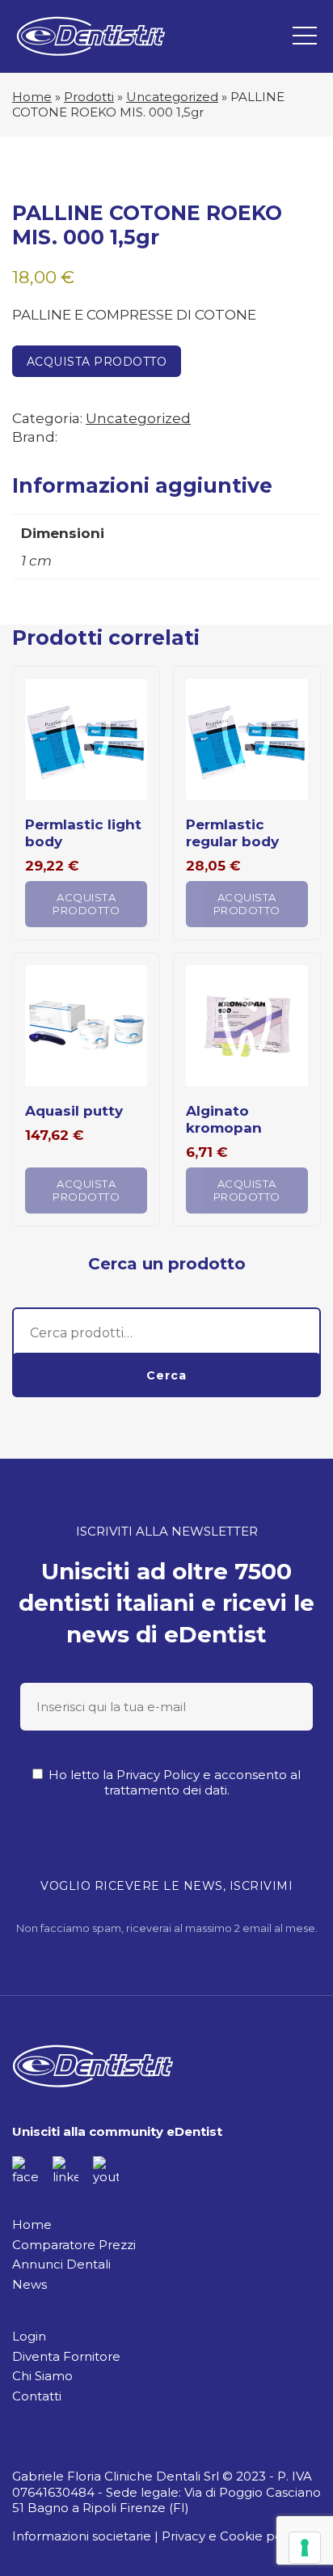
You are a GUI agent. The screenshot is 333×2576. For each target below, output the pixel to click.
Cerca (166, 1375)
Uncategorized (172, 97)
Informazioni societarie (82, 2536)
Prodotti (89, 97)
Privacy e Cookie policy (232, 2536)
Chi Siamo (42, 2376)
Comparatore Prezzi (74, 2245)
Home (32, 97)
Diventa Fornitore (66, 2356)
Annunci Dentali (61, 2264)
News (30, 2284)
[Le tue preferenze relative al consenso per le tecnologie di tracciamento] (305, 2548)
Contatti (37, 2396)
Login (29, 2336)
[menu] (305, 36)
